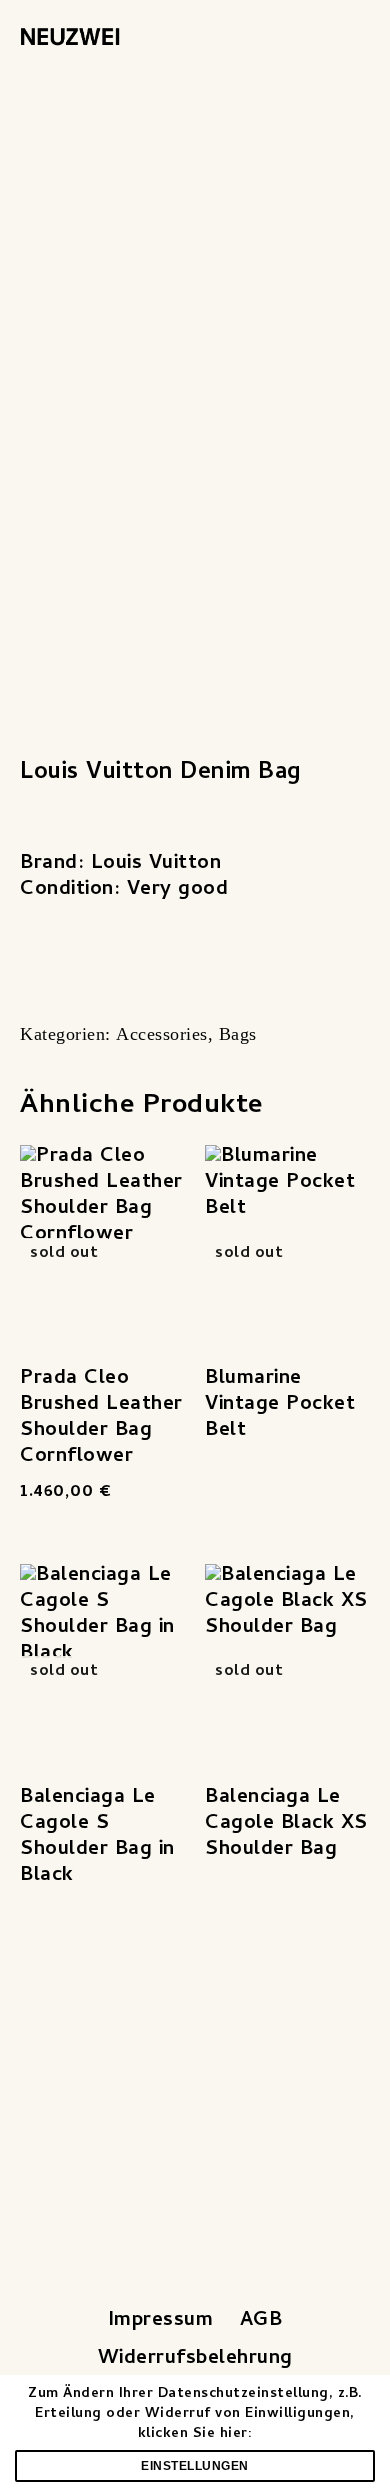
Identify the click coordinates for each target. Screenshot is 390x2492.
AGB (261, 2321)
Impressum (161, 2321)
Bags (238, 1034)
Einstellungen (195, 2466)
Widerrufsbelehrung (195, 2359)
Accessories (162, 1034)
